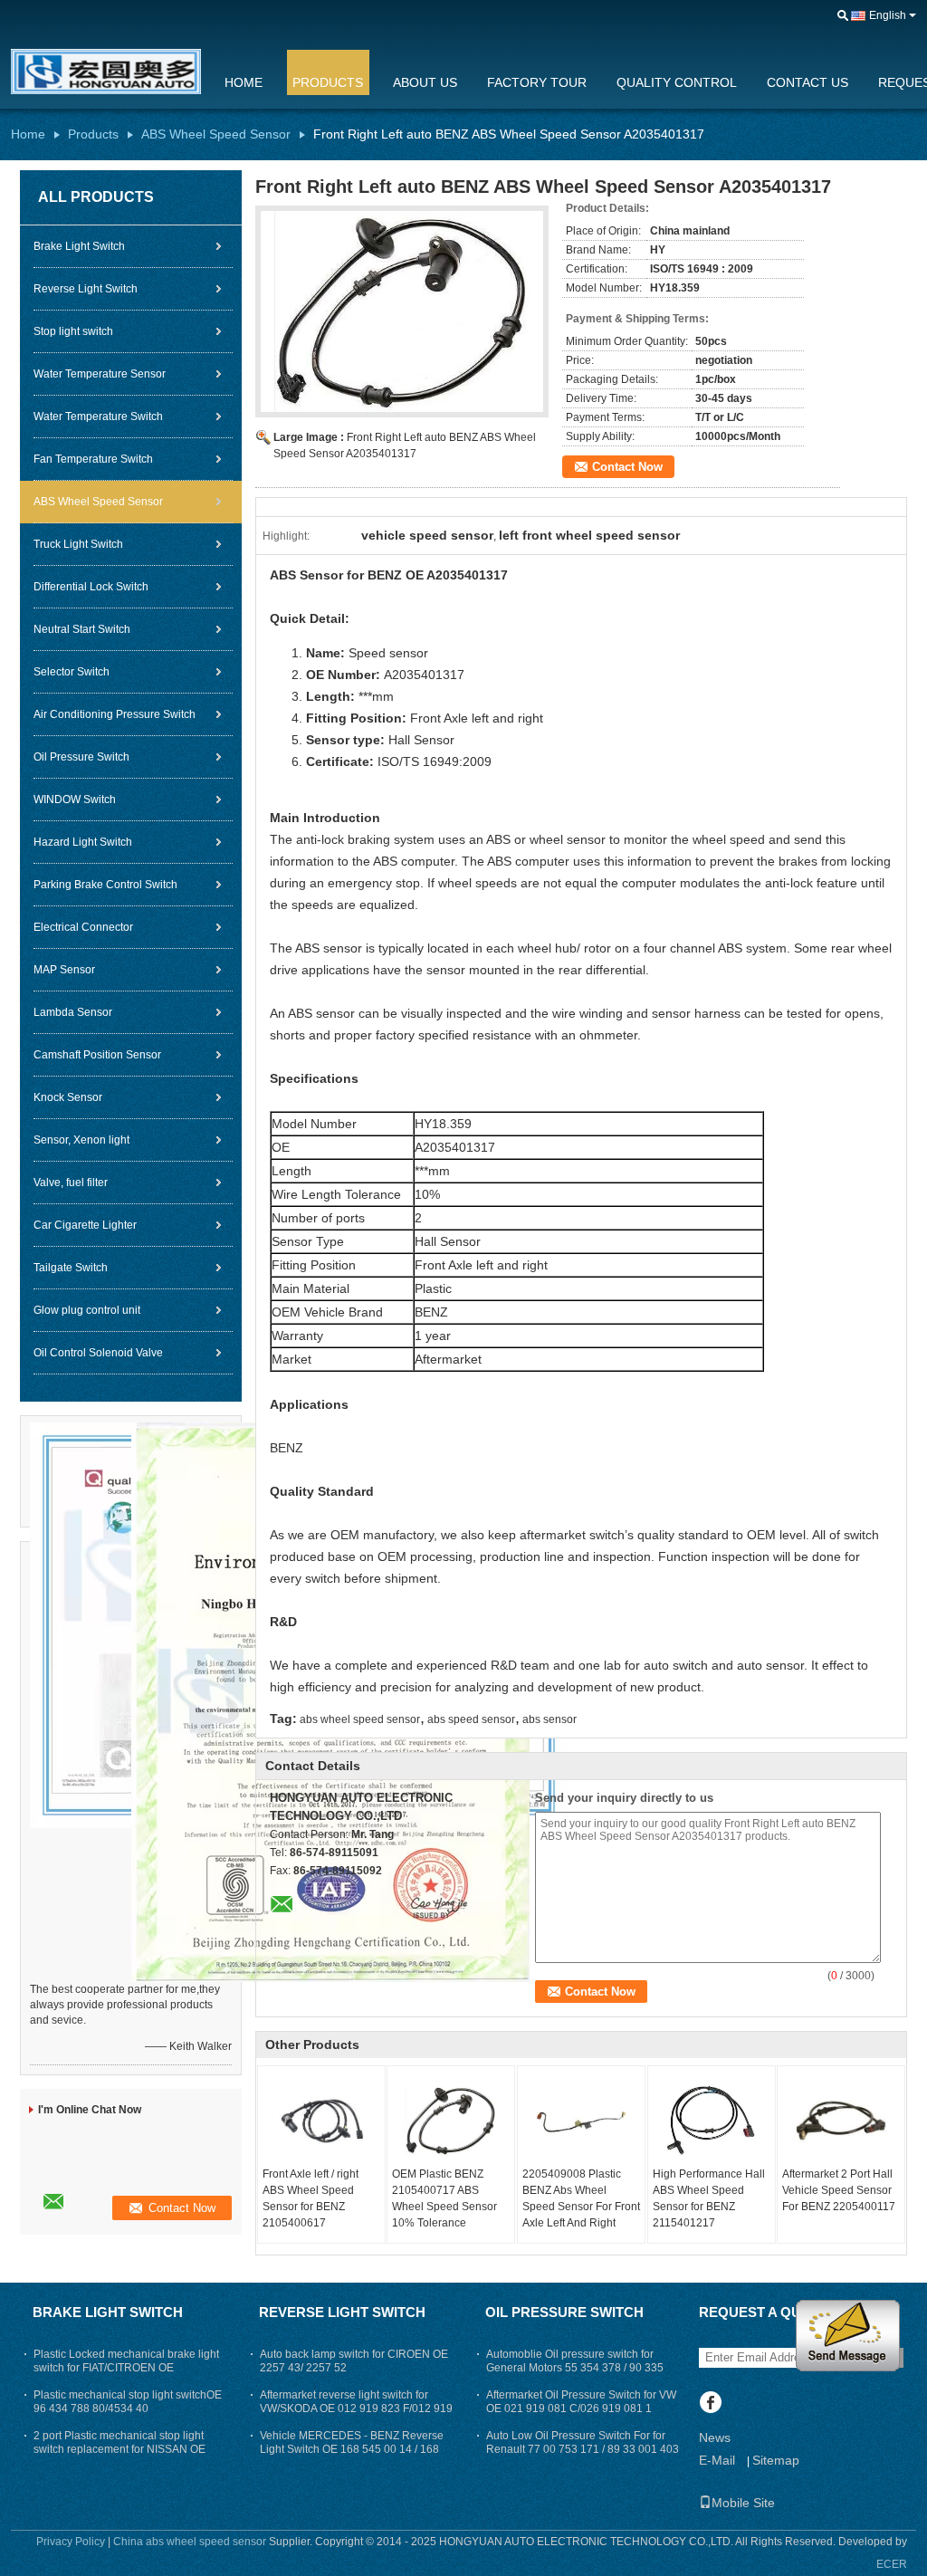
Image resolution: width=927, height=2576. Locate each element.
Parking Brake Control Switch (105, 885)
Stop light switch (73, 331)
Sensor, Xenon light (81, 1140)
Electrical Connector (83, 927)
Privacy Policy (71, 2542)
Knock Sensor (68, 1097)
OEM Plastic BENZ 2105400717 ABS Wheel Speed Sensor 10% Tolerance (444, 2198)
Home (244, 82)
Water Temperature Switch (98, 417)
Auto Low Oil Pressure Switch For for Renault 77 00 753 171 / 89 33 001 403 (583, 2442)
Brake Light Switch (79, 246)
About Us (425, 82)
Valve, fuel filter (71, 1183)
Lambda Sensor (73, 1012)
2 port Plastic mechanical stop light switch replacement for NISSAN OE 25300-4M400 (119, 2449)
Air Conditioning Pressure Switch (115, 714)
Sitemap (776, 2460)
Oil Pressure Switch (81, 757)
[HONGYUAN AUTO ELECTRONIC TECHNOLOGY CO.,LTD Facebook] (710, 2404)
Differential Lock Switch (91, 587)
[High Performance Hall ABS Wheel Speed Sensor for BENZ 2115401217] (712, 2121)
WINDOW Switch (75, 800)
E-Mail (717, 2460)
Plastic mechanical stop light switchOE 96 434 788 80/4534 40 (128, 2402)
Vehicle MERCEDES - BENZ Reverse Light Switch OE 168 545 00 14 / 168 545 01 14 (352, 2449)
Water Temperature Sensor (100, 374)
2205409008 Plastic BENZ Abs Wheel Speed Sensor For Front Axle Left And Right (581, 2198)
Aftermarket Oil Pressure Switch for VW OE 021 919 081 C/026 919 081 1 (581, 2402)
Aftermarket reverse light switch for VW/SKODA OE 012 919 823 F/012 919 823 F (356, 2408)
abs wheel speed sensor (360, 1719)
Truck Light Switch (78, 544)
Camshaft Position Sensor (97, 1055)
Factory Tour (537, 82)
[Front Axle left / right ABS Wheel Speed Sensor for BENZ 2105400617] (321, 2121)
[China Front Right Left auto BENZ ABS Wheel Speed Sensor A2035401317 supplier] (402, 311)
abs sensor (550, 1719)
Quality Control (677, 82)
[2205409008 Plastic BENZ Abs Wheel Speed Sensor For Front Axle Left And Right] (581, 2121)
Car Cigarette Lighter (85, 1225)
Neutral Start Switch (82, 629)
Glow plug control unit (87, 1310)
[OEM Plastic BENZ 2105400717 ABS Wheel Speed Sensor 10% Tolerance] (451, 2121)
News (715, 2437)
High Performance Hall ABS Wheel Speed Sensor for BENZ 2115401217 (709, 2198)
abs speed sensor (471, 1719)
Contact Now (627, 467)
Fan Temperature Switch (93, 459)
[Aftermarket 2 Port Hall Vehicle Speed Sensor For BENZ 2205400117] (841, 2121)
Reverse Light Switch (86, 289)
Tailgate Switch (71, 1268)
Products (328, 82)
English (888, 15)
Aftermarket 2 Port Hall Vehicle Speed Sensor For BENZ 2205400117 (839, 2190)
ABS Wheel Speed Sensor (216, 134)
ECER (892, 2564)
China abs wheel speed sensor (190, 2542)
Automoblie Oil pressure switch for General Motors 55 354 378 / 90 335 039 (575, 2368)
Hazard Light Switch (83, 842)
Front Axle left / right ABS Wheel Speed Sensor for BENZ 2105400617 (311, 2198)
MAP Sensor (64, 970)
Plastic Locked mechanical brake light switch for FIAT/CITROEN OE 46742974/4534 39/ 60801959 (126, 2368)
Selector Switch (72, 672)
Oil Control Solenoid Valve (98, 1353)
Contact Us (808, 82)
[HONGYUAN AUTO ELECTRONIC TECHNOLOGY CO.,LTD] (843, 16)
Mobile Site (743, 2503)
